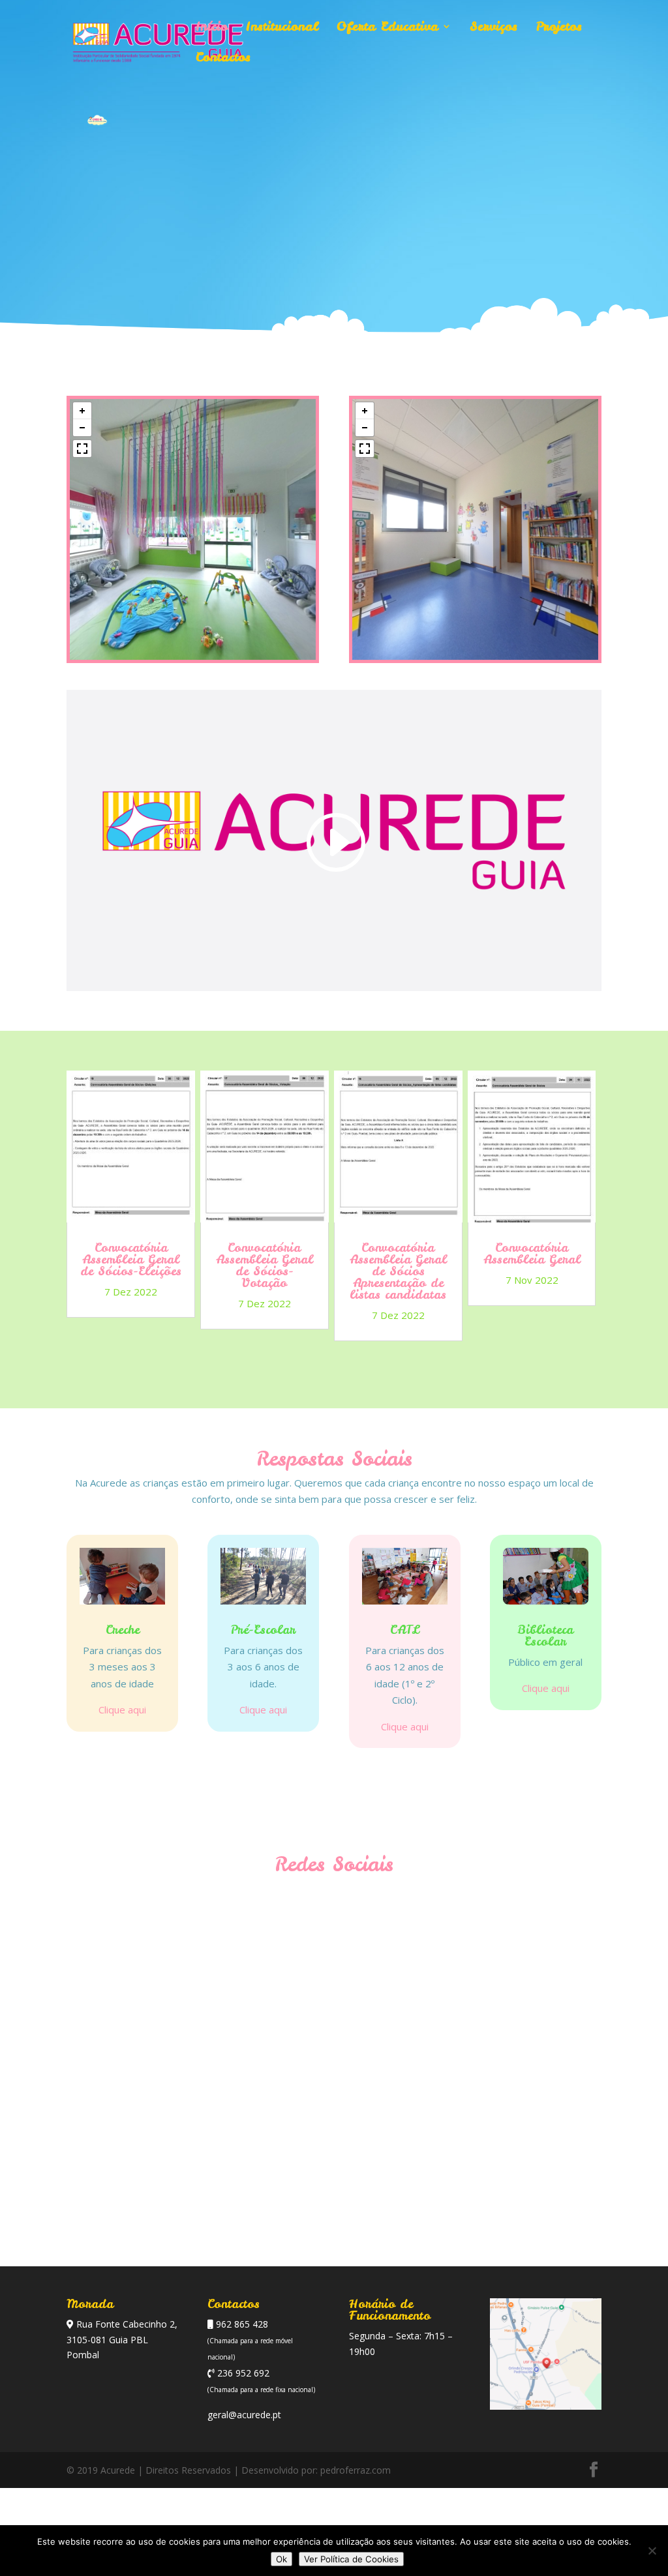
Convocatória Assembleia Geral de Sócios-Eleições (131, 1259)
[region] (193, 529)
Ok (281, 2559)
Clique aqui (122, 1710)
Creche (123, 1630)
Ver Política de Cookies (351, 2559)
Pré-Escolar (263, 1630)
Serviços (493, 28)
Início (212, 28)
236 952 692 (242, 2373)
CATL (405, 1630)
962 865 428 (241, 2324)
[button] (82, 411)
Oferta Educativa (387, 28)
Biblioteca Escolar (545, 1636)
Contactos (223, 59)
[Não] (652, 2551)
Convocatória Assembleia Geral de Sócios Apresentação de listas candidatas (398, 1271)
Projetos (559, 28)
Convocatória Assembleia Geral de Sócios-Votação (265, 1265)
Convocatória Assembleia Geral (532, 1253)
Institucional (282, 28)
